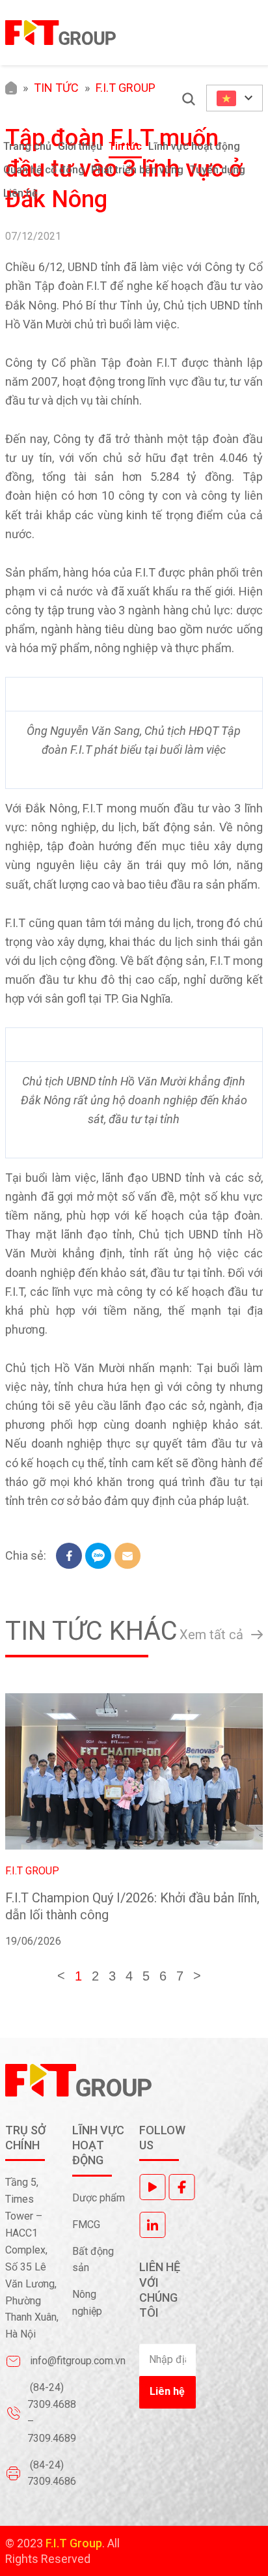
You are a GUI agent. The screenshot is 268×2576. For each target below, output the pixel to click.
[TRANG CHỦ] (11, 88)
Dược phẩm (99, 2198)
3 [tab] (112, 1976)
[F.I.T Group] (60, 33)
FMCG (86, 2225)
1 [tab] (78, 1976)
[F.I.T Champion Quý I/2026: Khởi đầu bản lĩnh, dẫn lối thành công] (134, 1771)
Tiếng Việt (235, 98)
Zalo (98, 1556)
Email (127, 1556)
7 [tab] (180, 1976)
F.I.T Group (32, 1871)
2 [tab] (95, 1976)
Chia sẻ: (26, 1555)
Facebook (69, 1556)
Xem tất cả (211, 1635)
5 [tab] (146, 1976)
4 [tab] (129, 1976)
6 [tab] (163, 1976)
